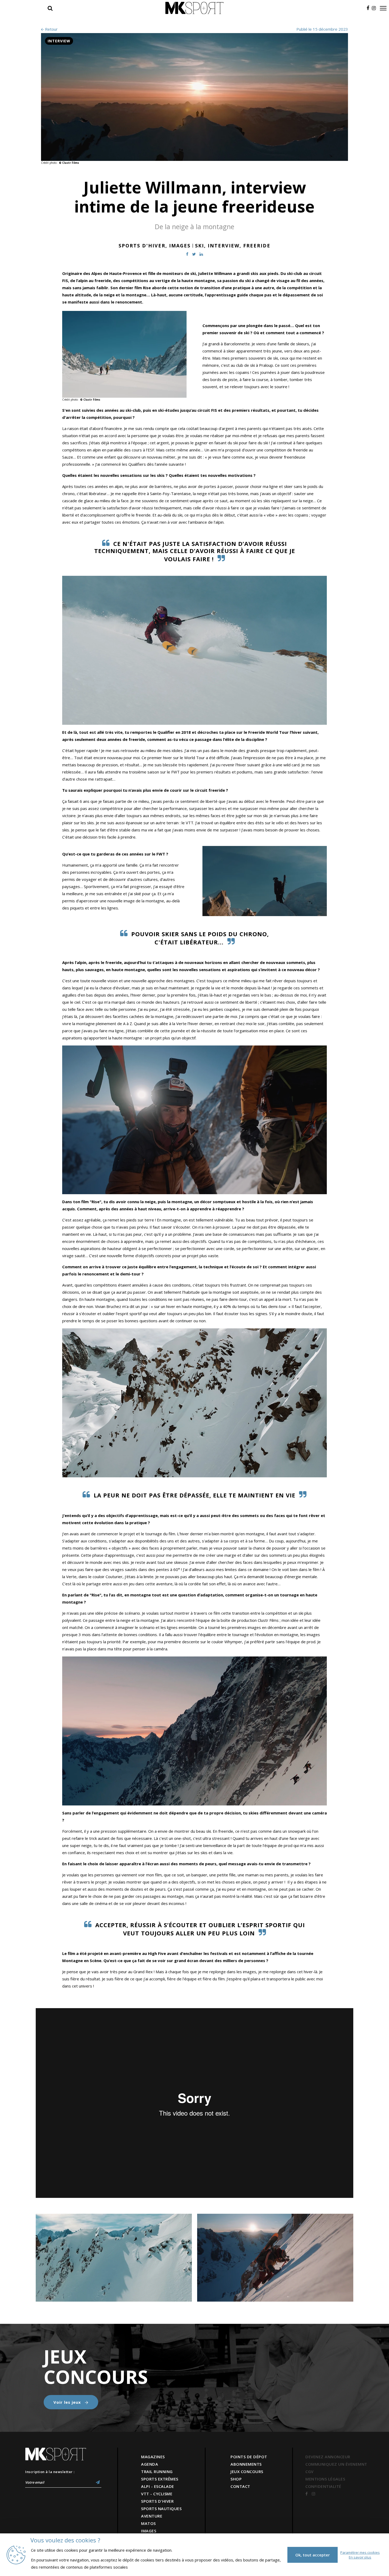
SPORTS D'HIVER (157, 2501)
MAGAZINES (153, 2457)
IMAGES (149, 2531)
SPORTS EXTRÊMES (160, 2479)
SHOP (236, 2479)
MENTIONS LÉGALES (325, 2479)
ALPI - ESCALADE (158, 2486)
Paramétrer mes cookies (360, 2552)
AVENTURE (152, 2516)
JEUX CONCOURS (247, 2471)
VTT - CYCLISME (157, 2494)
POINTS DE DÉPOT (249, 2457)
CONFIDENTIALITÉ (323, 2486)
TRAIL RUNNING (157, 2471)
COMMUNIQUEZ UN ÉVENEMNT (336, 2464)
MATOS (148, 2523)
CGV (309, 2471)
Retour (51, 29)
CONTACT (240, 2486)
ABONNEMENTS (246, 2464)
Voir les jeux (68, 2402)
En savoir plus (360, 2557)
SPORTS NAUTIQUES (161, 2509)
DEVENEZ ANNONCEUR (328, 2457)
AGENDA (150, 2464)
